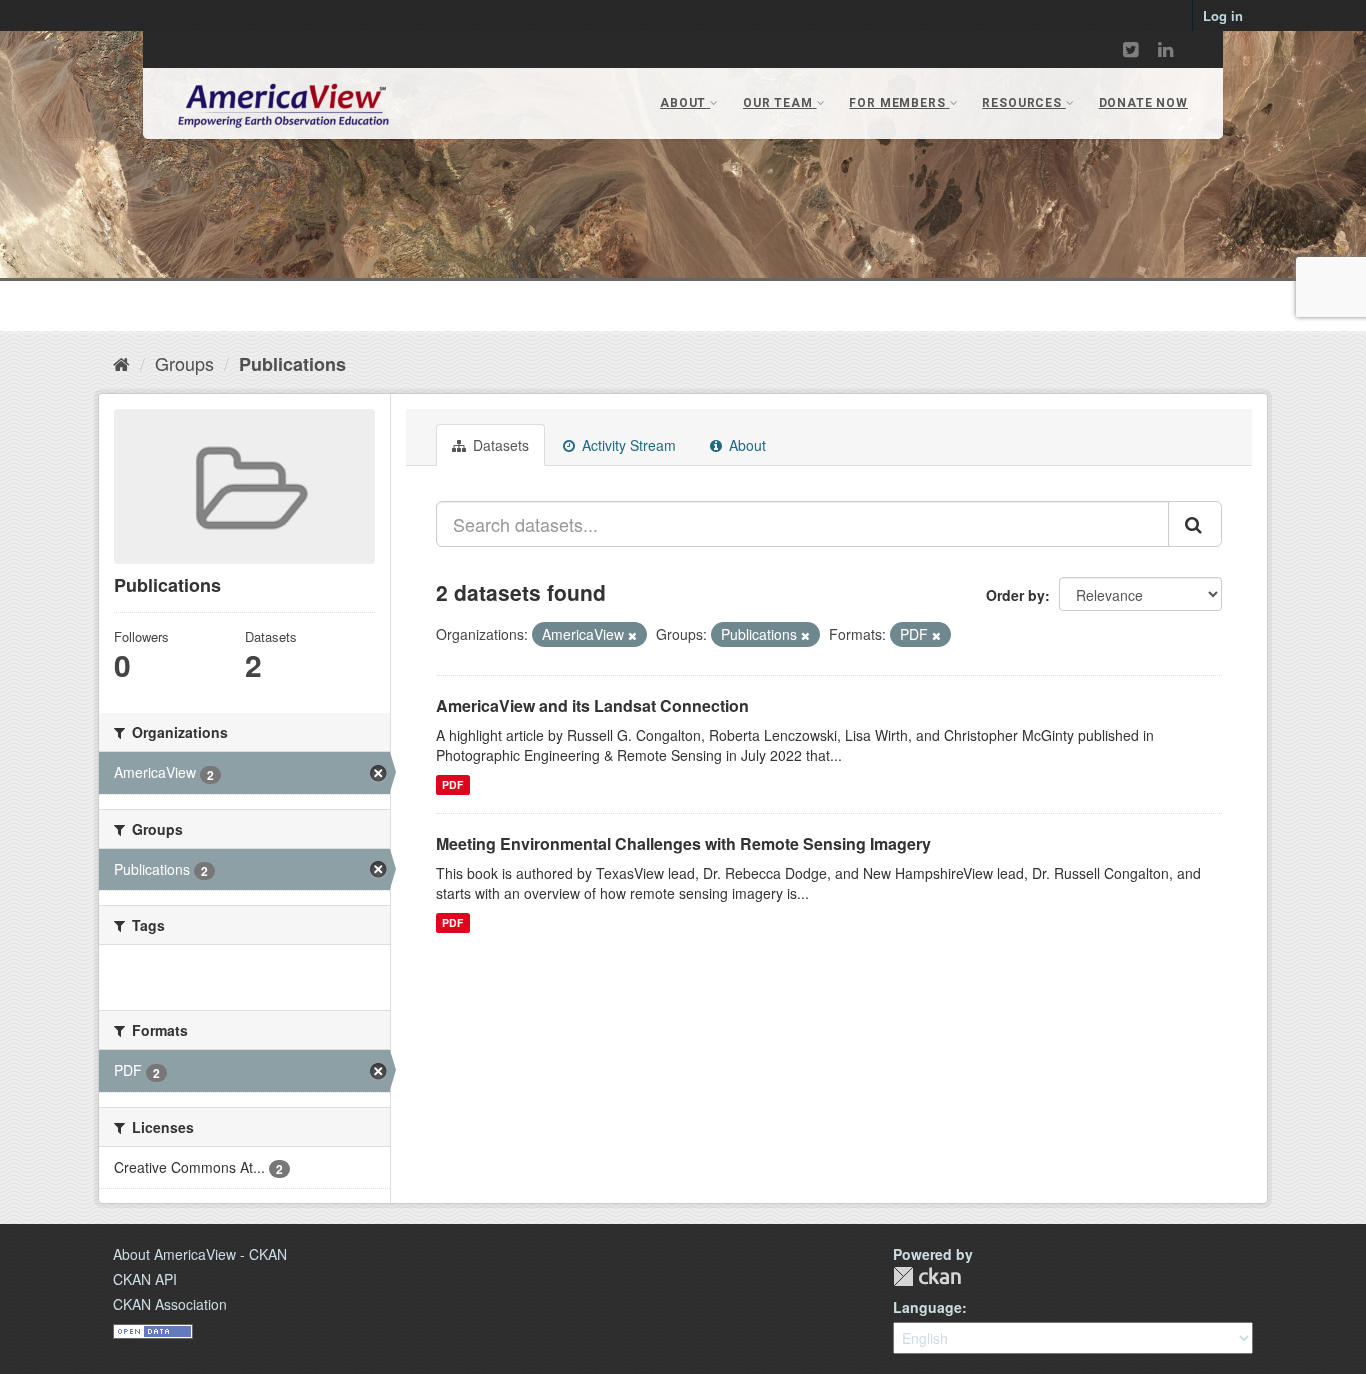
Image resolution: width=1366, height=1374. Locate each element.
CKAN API (145, 1279)
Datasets (499, 445)
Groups (184, 363)
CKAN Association (170, 1304)
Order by (1015, 595)
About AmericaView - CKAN (200, 1254)
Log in (1223, 15)
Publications (292, 364)
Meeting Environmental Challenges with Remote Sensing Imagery (683, 843)
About (745, 445)
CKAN (927, 1276)
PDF (452, 784)
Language (927, 1307)
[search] (1195, 524)
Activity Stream (627, 445)
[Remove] (632, 635)
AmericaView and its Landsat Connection (592, 705)
